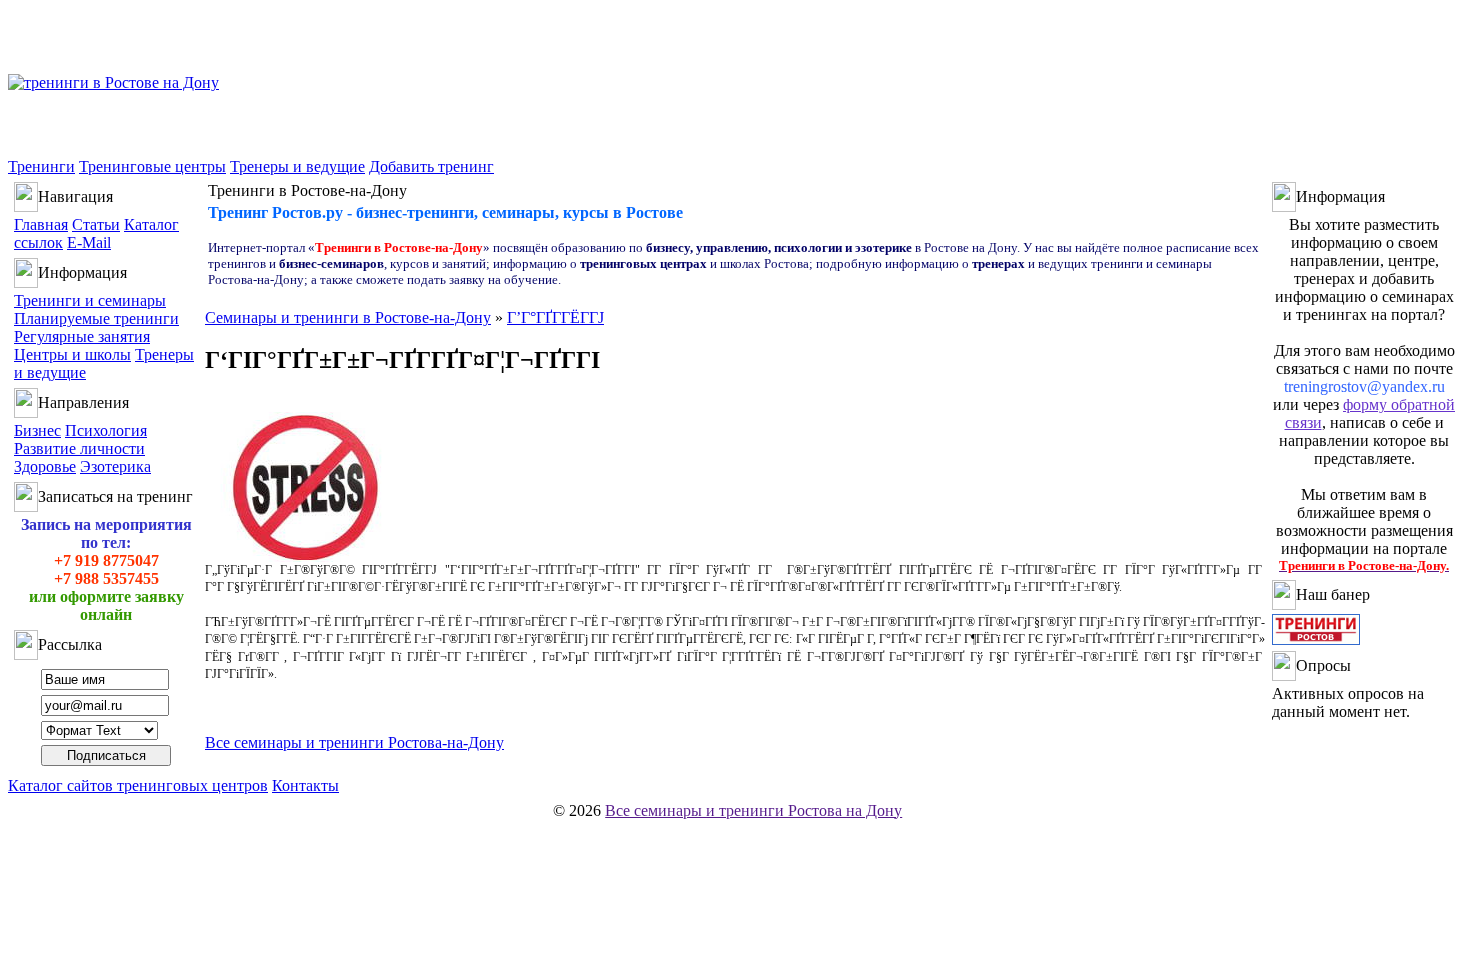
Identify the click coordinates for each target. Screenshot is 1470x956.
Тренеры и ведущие (297, 166)
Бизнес (37, 430)
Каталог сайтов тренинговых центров (138, 785)
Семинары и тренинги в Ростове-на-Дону (348, 317)
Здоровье (45, 466)
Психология (106, 430)
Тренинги (41, 166)
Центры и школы (72, 354)
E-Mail (89, 242)
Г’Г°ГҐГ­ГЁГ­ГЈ (555, 317)
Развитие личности (79, 448)
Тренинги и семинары (90, 300)
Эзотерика (115, 466)
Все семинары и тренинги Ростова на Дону (753, 810)
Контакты (305, 785)
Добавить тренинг (431, 166)
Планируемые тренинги (96, 318)
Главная (41, 224)
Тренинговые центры (152, 166)
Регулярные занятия (82, 336)
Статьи (96, 224)
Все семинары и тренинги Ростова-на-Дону (354, 742)
